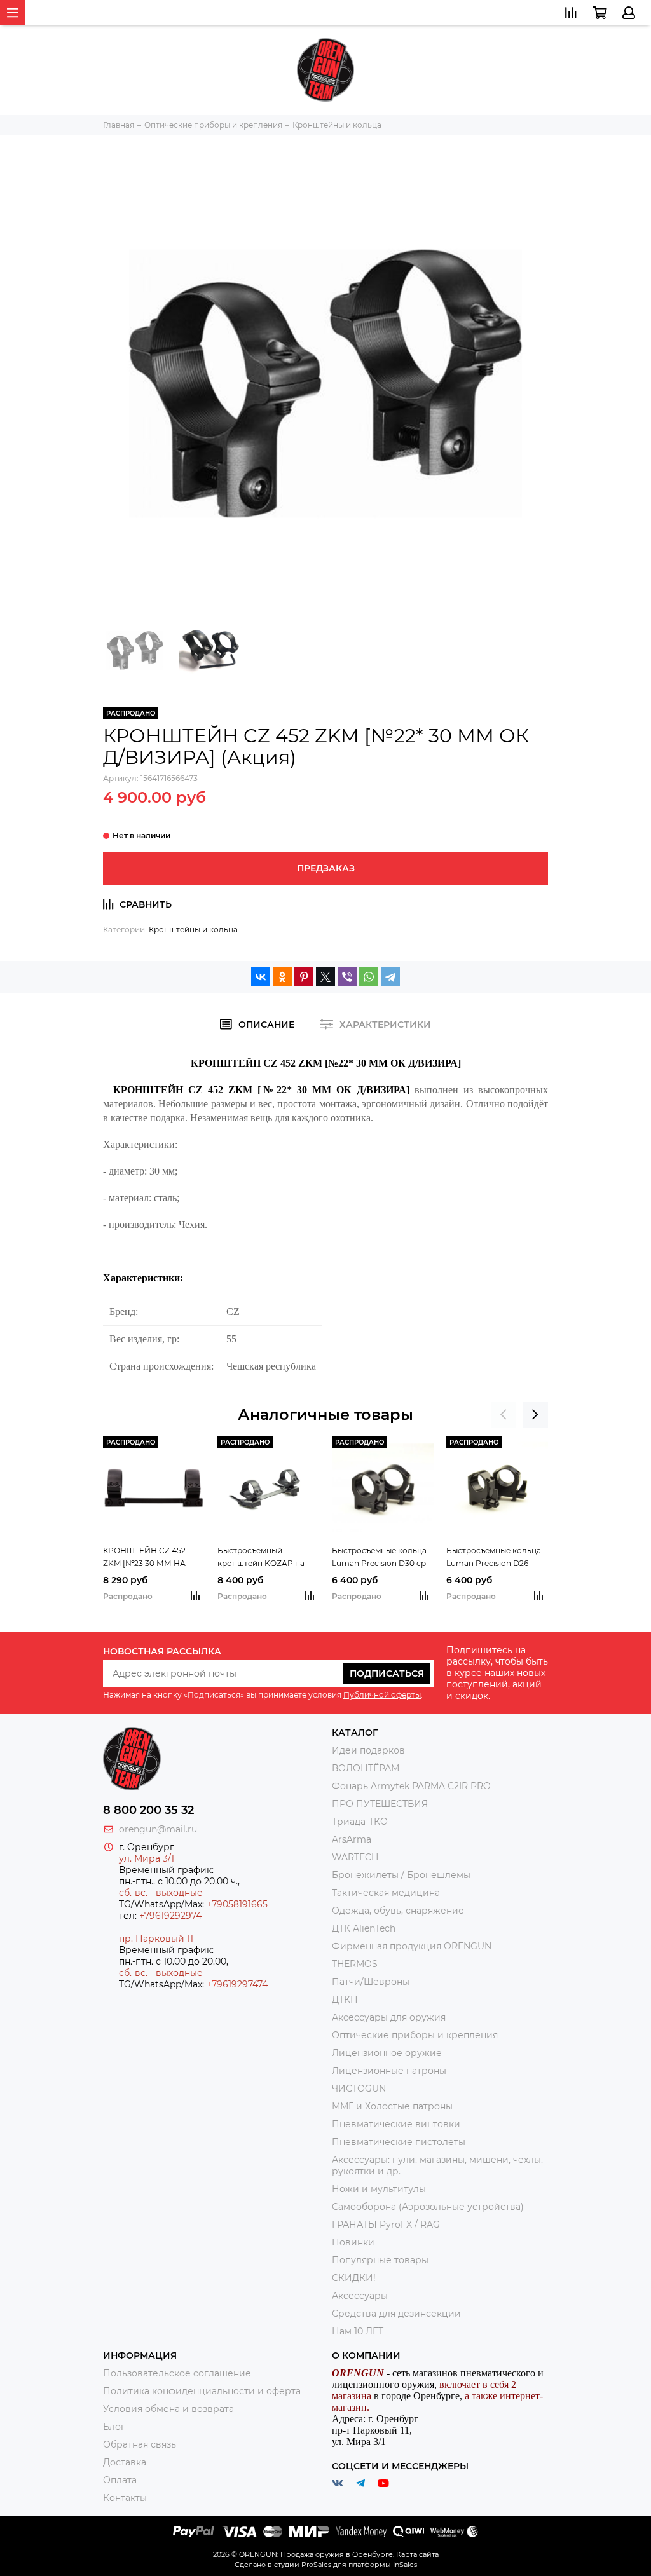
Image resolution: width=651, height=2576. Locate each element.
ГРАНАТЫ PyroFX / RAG (386, 2225)
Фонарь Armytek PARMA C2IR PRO (411, 1786)
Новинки (353, 2242)
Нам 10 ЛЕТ (358, 2331)
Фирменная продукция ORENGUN (412, 1946)
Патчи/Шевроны (371, 1982)
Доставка (125, 2462)
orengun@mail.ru (158, 1829)
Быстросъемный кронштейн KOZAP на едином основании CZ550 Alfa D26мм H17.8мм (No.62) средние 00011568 (265, 1558)
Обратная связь (140, 2444)
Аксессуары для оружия (389, 2017)
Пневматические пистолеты (399, 2142)
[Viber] (347, 977)
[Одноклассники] (282, 977)
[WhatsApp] (369, 977)
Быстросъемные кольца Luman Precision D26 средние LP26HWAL (494, 1558)
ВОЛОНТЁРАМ (366, 1768)
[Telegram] (390, 977)
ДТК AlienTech (364, 1928)
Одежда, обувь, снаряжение (398, 1911)
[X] (325, 977)
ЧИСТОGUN (359, 2089)
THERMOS (355, 1964)
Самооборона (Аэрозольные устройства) (428, 2207)
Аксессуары (360, 2296)
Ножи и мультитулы (379, 2189)
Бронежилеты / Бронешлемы (401, 1875)
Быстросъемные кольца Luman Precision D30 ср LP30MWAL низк (379, 1558)
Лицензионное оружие (387, 2053)
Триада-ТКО (360, 1822)
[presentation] (504, 1415)
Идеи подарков (368, 1750)
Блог (114, 2427)
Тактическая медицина (386, 1893)
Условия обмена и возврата (168, 2409)
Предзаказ (326, 868)
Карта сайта (417, 2554)
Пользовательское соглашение (177, 2373)
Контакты (125, 2498)
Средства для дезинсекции (396, 2314)
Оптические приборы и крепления (415, 2035)
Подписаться (387, 1673)
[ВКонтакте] (261, 977)
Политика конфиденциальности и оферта (202, 2391)
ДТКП (345, 2000)
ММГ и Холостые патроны (392, 2106)
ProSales (316, 2565)
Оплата (120, 2480)
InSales (405, 2565)
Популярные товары (380, 2260)
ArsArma (352, 1839)
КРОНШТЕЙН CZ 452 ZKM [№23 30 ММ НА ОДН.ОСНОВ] (144, 1558)
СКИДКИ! (354, 2278)
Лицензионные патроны (389, 2071)
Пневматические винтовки (396, 2124)
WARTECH (355, 1857)
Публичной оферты (382, 1695)
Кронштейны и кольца (193, 930)
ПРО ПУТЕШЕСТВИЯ (381, 1804)
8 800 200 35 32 (148, 1810)
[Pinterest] (304, 977)
